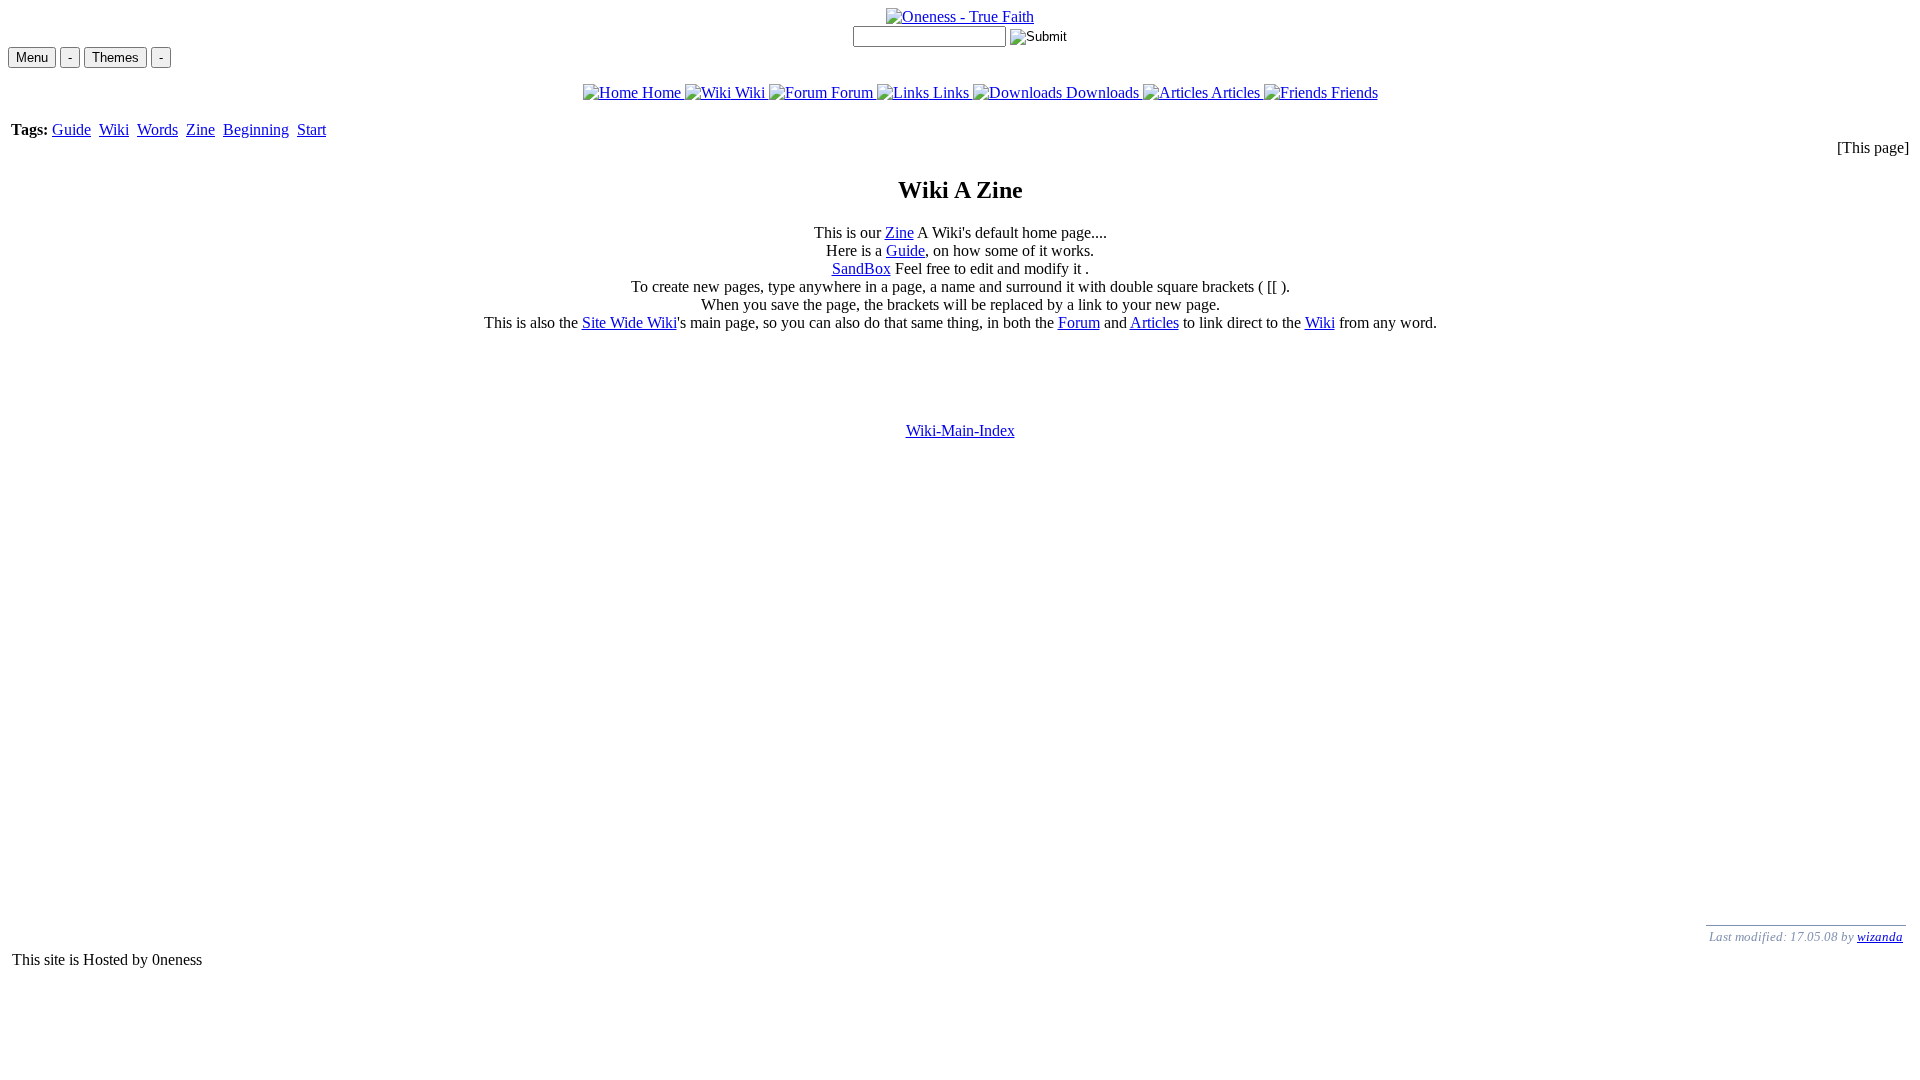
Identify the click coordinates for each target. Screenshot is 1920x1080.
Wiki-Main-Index (960, 430)
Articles (1236, 92)
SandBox (861, 268)
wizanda (1880, 936)
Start (311, 129)
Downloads (1102, 92)
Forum (852, 92)
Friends (1352, 92)
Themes (115, 57)
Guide (71, 129)
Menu (32, 57)
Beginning (256, 129)
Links (951, 92)
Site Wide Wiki (629, 322)
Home (661, 92)
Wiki (750, 92)
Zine (200, 129)
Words (157, 129)
